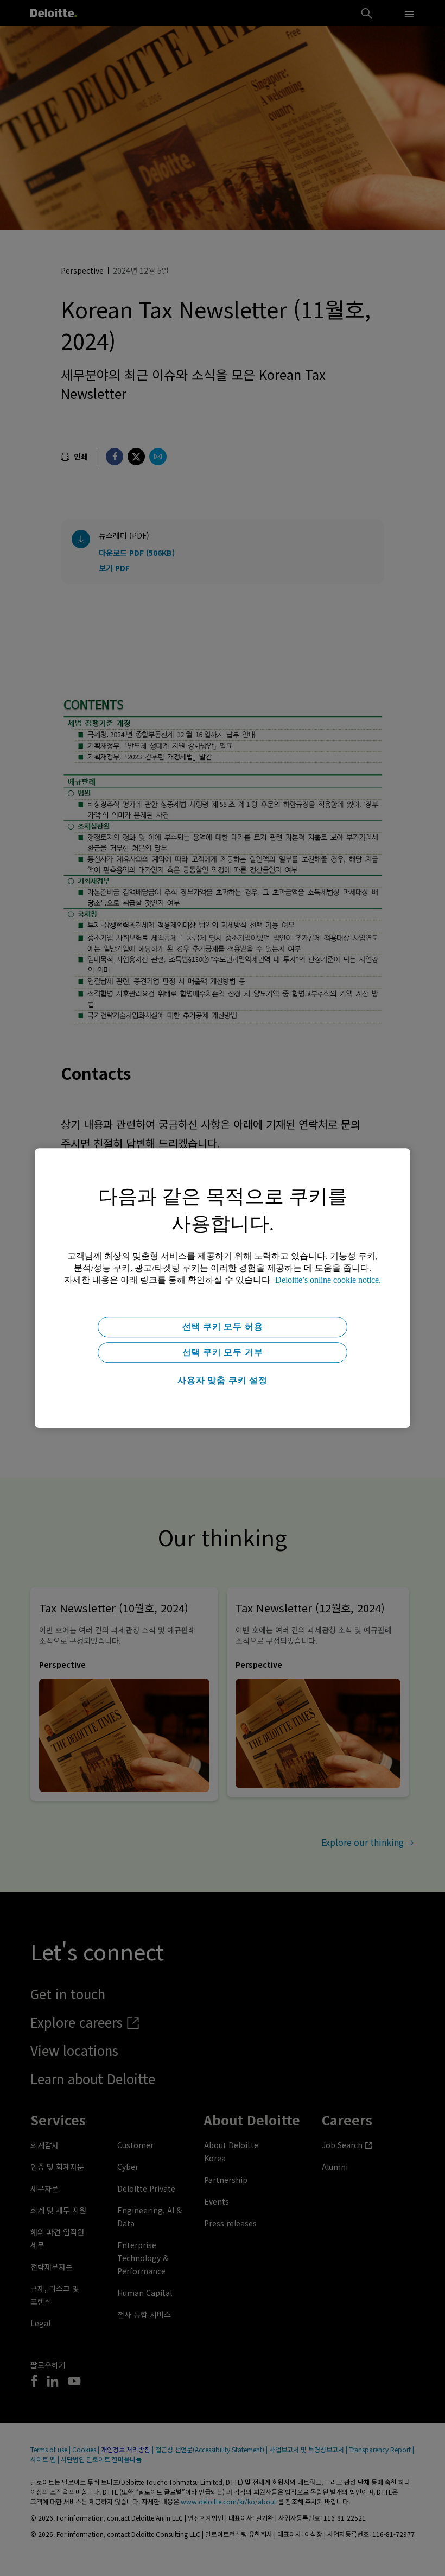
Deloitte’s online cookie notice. (328, 1280)
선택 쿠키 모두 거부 (223, 1352)
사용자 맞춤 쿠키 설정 (223, 1380)
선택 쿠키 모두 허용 (223, 1327)
